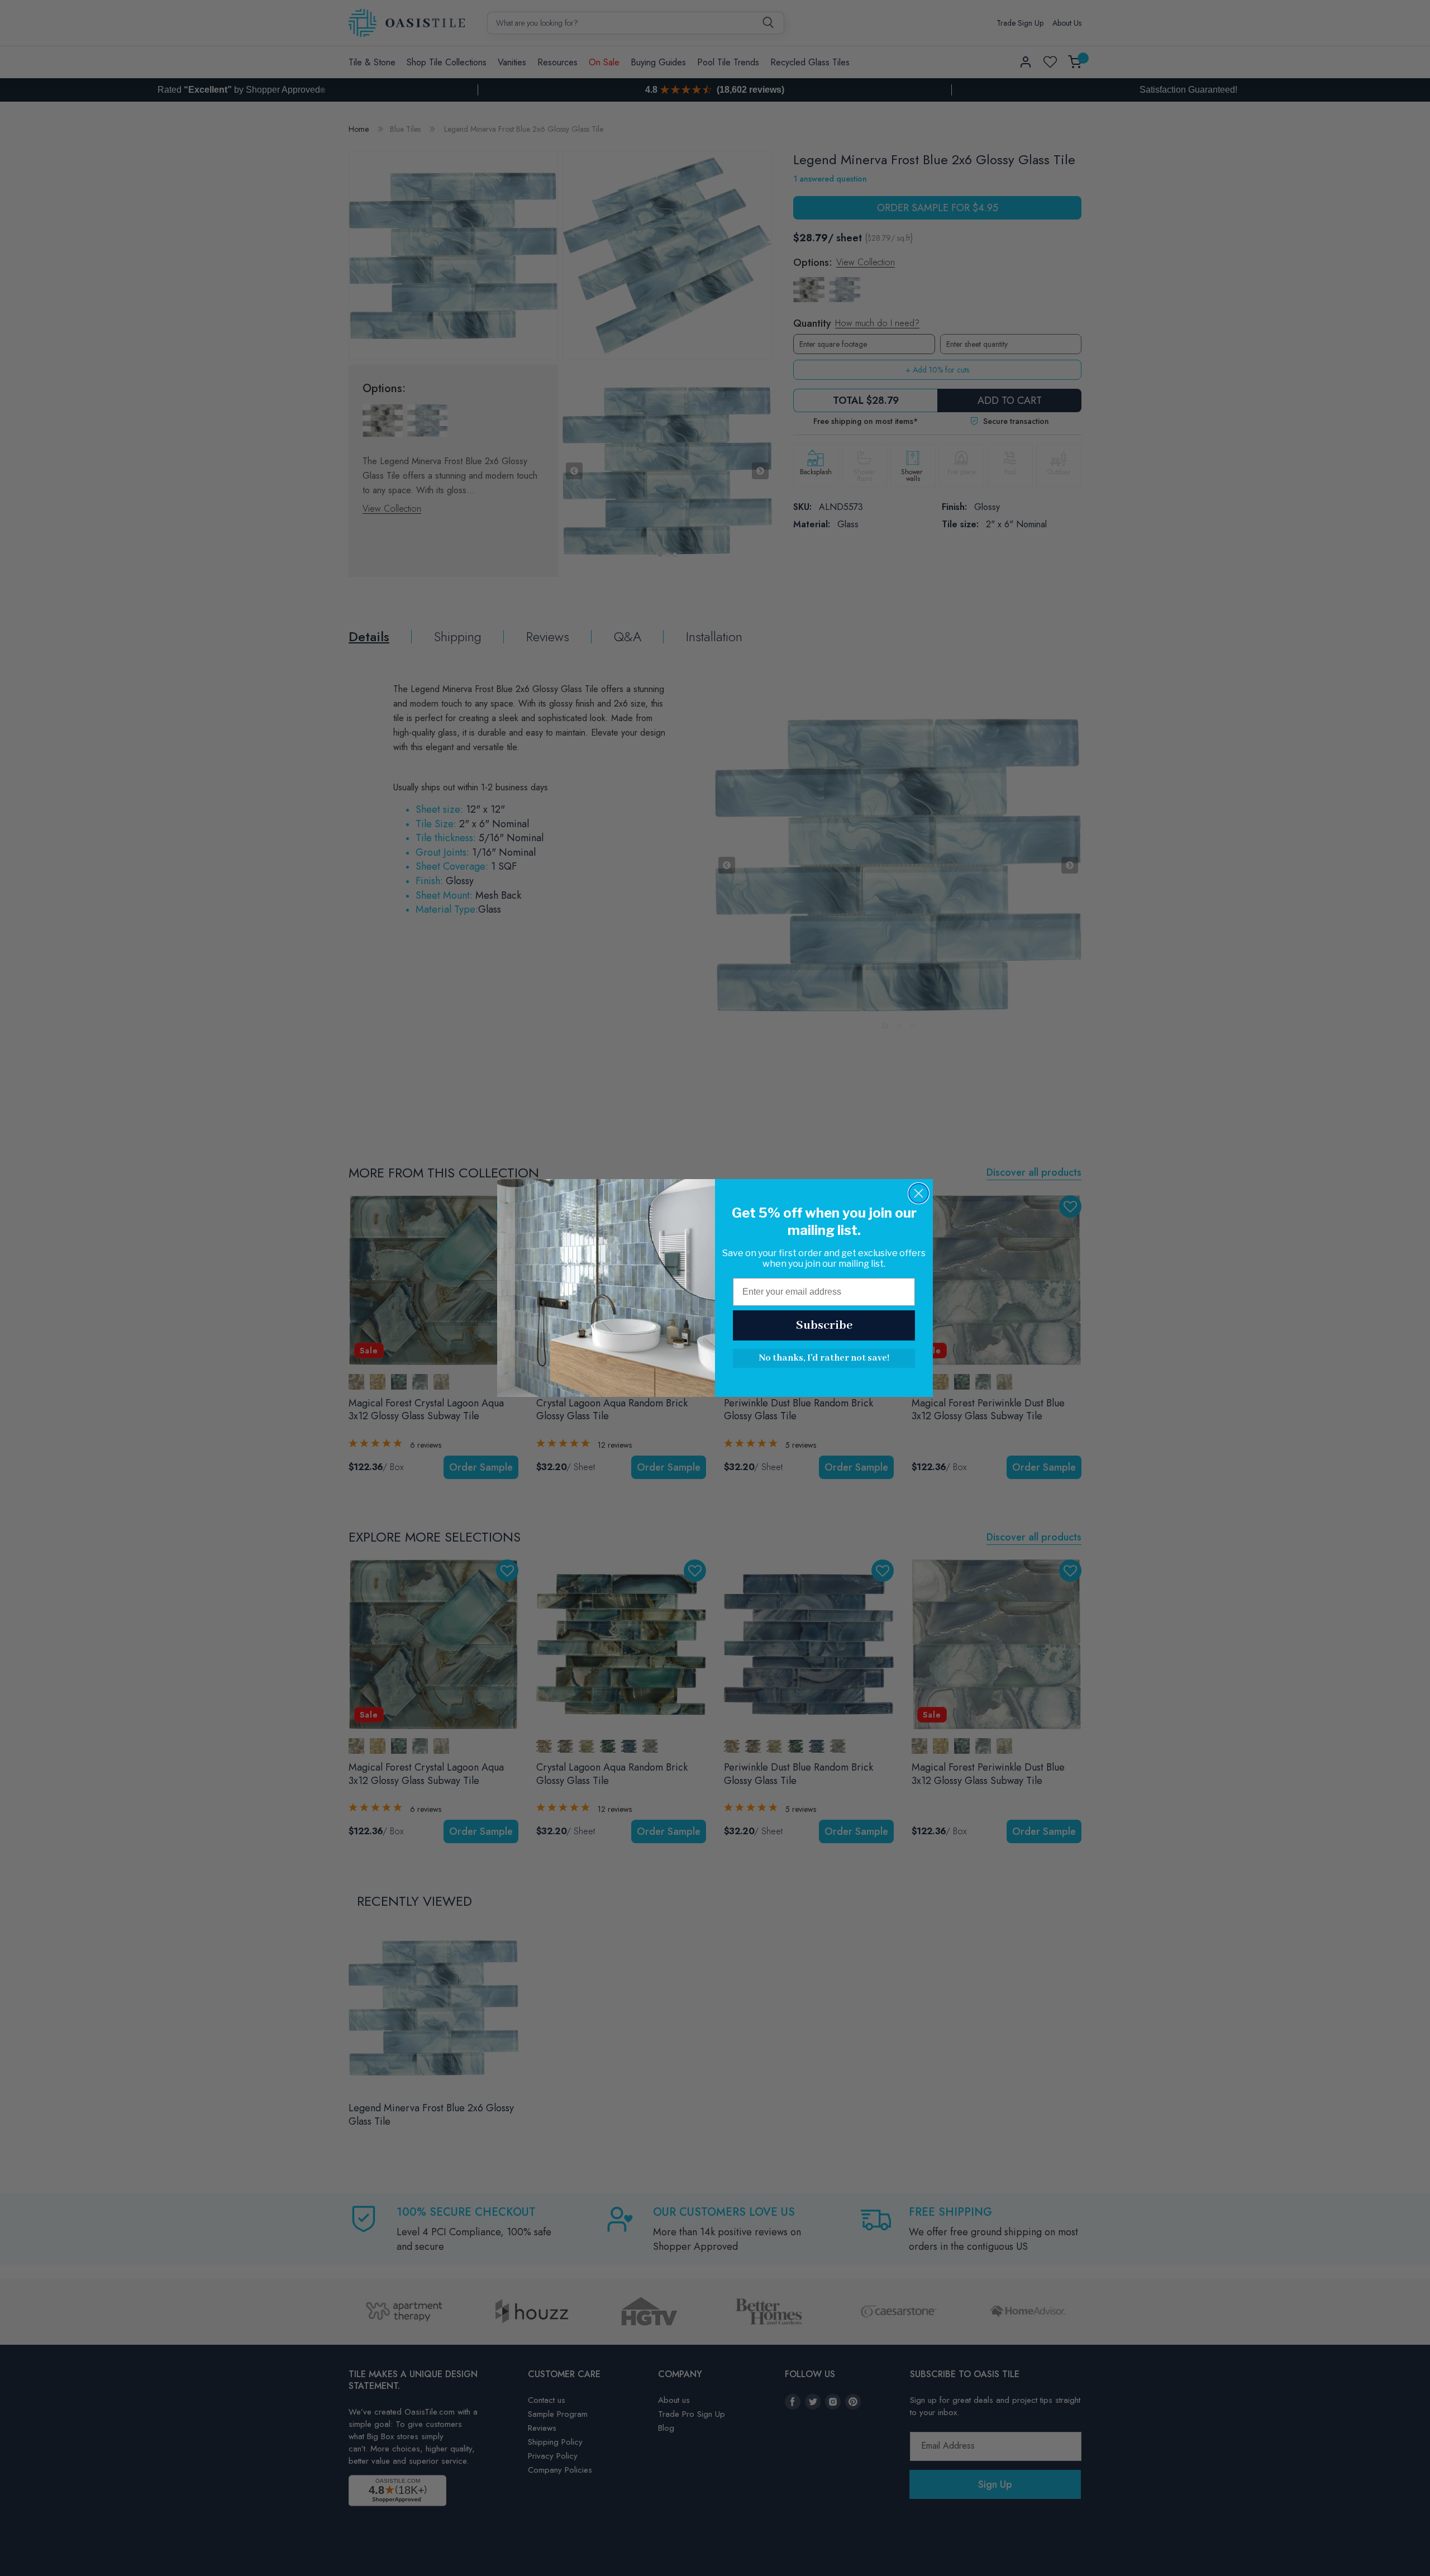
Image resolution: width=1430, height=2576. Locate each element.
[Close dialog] (919, 1193)
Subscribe (824, 1325)
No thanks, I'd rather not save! (824, 1358)
